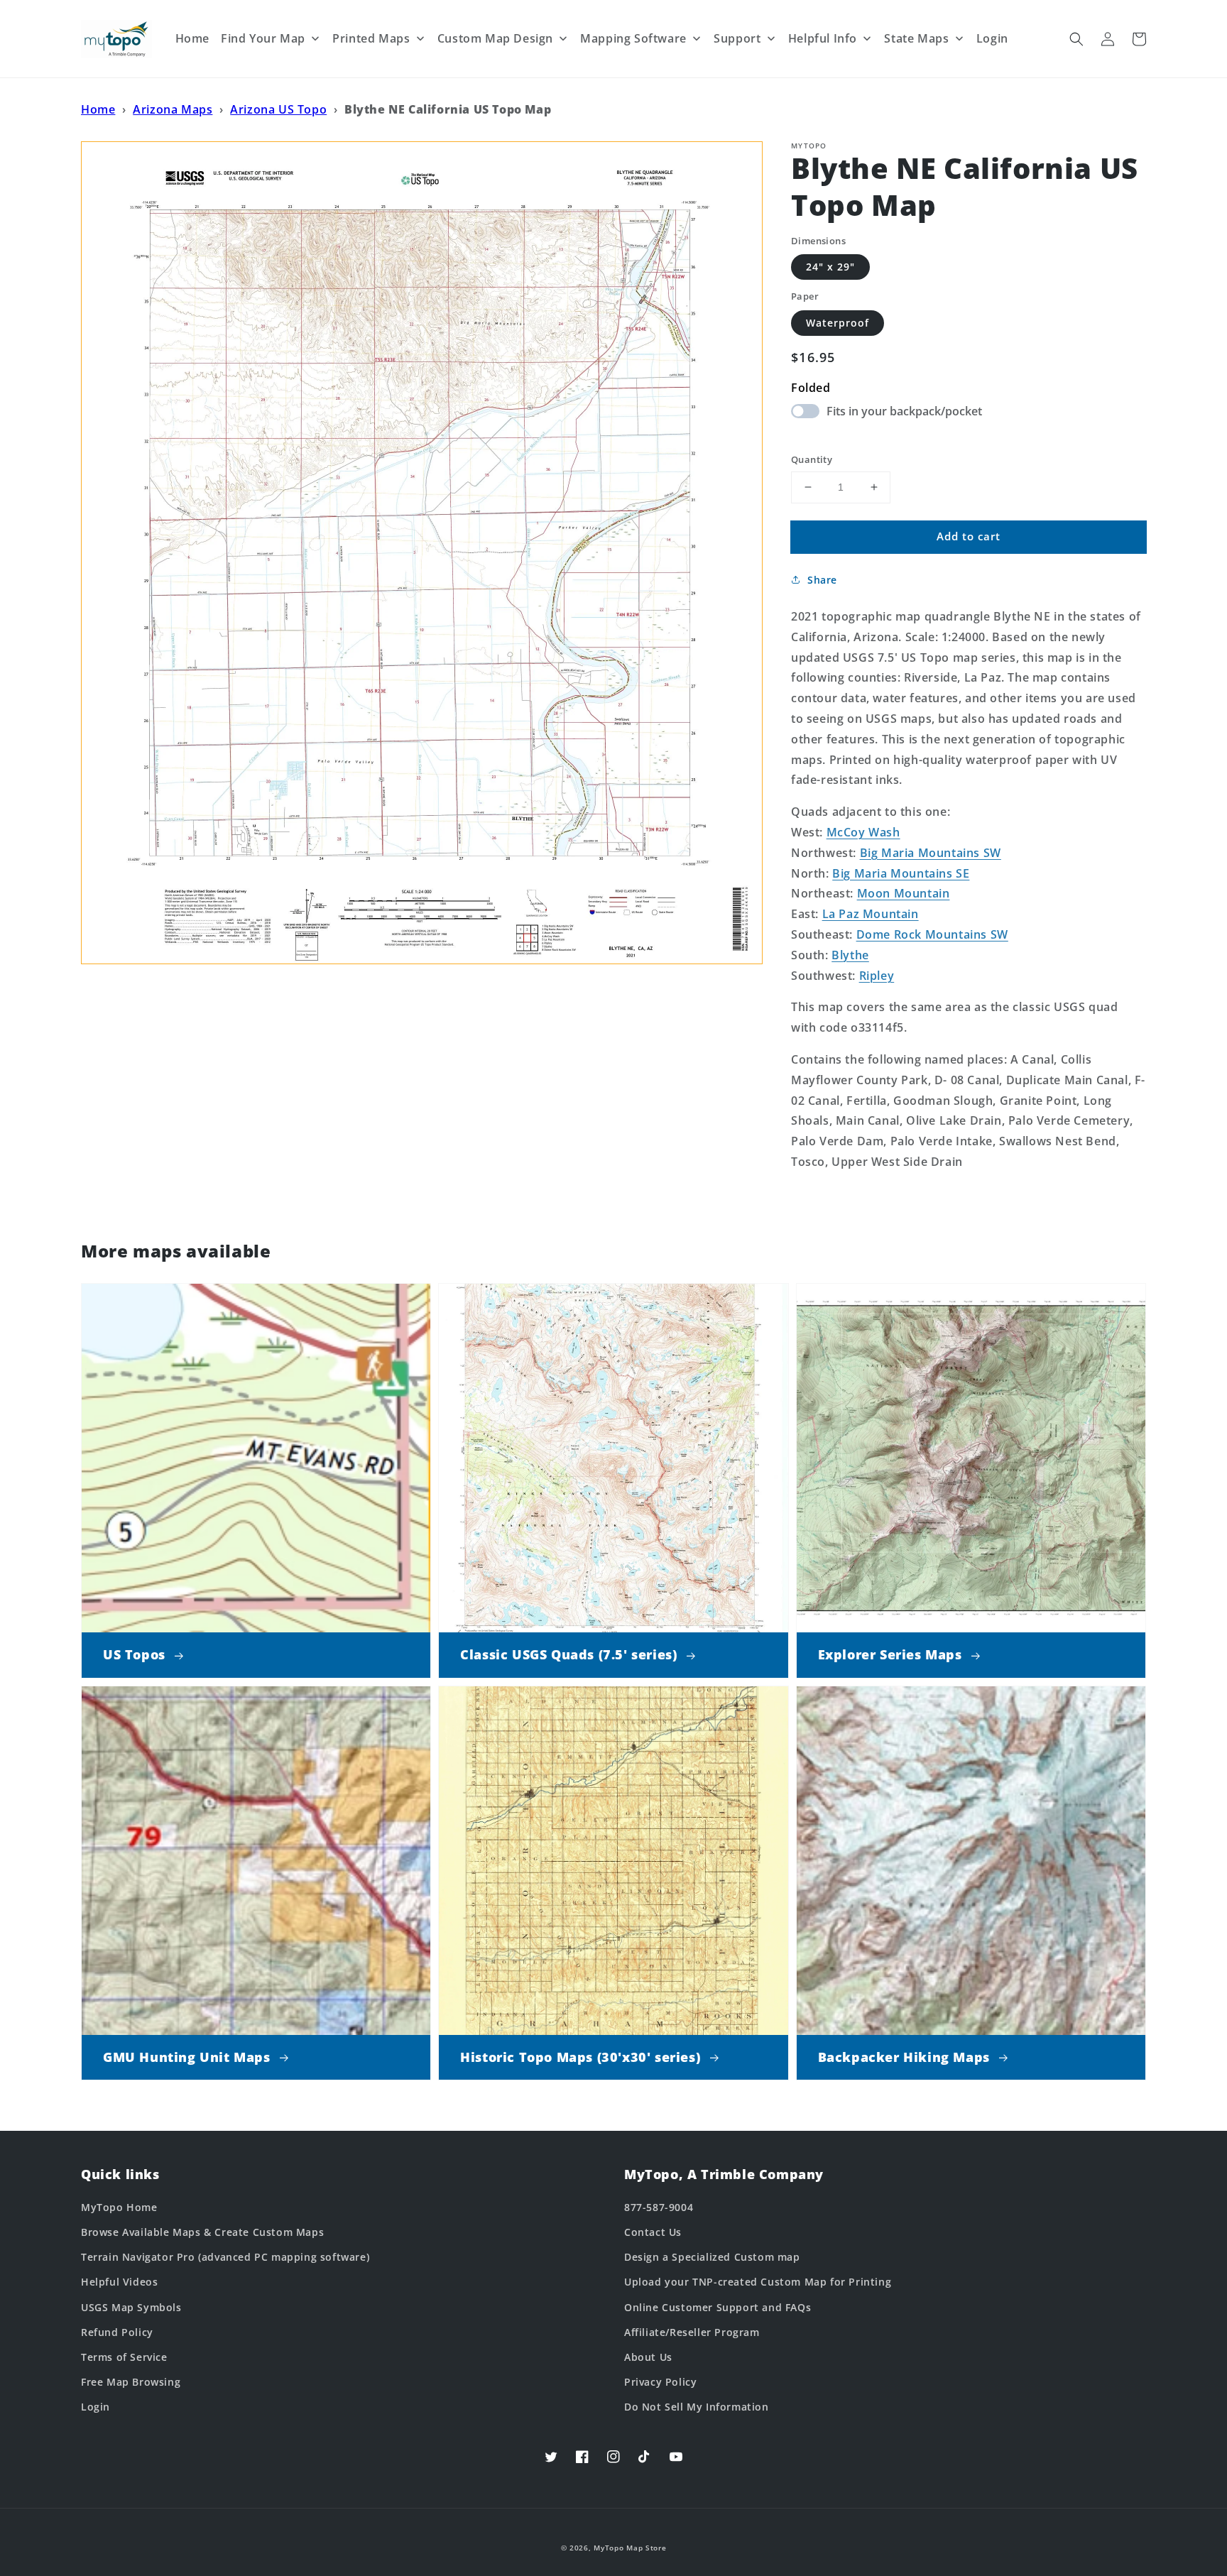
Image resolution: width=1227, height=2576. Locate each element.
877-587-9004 (659, 2207)
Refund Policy (117, 2332)
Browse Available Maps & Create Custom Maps (202, 2232)
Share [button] (822, 580)
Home (98, 109)
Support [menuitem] (737, 38)
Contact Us (653, 2232)
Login (96, 2407)
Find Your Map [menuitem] (263, 38)
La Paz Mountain (871, 914)
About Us (648, 2357)
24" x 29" (830, 267)
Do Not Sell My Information (697, 2407)
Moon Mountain (904, 893)
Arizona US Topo (278, 109)
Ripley (877, 976)
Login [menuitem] (992, 38)
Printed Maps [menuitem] (371, 38)
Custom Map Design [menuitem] (495, 38)
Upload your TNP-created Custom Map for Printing (758, 2282)
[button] (1076, 39)
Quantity (812, 459)
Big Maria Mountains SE (901, 873)
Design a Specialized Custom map (712, 2257)
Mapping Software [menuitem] (633, 38)
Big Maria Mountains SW (931, 853)
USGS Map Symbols (131, 2307)
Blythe (850, 955)
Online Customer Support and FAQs (718, 2307)
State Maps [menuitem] (916, 38)
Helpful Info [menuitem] (823, 38)
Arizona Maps (173, 109)
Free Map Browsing (131, 2382)
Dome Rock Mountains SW (932, 934)
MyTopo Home (119, 2207)
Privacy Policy (660, 2382)
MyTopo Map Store (630, 2548)
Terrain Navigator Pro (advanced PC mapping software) (225, 2257)
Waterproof (838, 323)
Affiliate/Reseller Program (692, 2332)
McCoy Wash (863, 832)
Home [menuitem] (192, 38)
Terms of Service (124, 2357)
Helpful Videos (119, 2282)
